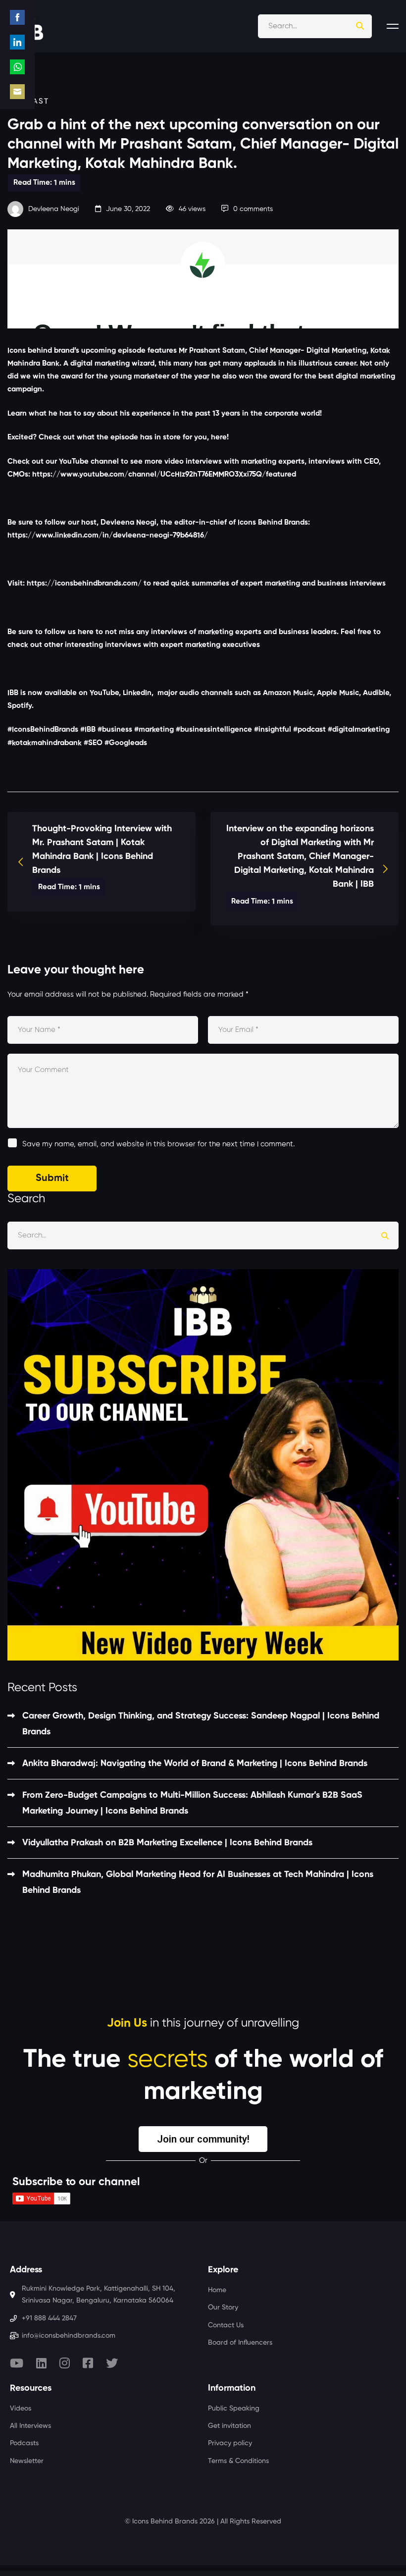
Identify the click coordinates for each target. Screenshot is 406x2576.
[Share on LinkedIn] (17, 42)
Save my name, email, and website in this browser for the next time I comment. (158, 1144)
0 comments (253, 209)
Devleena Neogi (53, 209)
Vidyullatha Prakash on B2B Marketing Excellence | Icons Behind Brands (167, 1843)
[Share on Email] (17, 92)
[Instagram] (65, 2363)
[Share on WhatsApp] (17, 67)
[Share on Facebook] (17, 17)
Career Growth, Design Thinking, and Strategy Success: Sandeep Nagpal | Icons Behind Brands (201, 1724)
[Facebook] (88, 2363)
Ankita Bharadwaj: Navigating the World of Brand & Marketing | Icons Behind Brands (195, 1764)
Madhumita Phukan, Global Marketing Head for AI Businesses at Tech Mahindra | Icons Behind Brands (198, 1882)
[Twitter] (112, 2363)
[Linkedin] (41, 2363)
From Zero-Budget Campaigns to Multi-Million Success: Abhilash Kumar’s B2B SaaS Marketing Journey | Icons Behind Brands (192, 1803)
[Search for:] (315, 26)
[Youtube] (17, 2363)
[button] (203, 2139)
